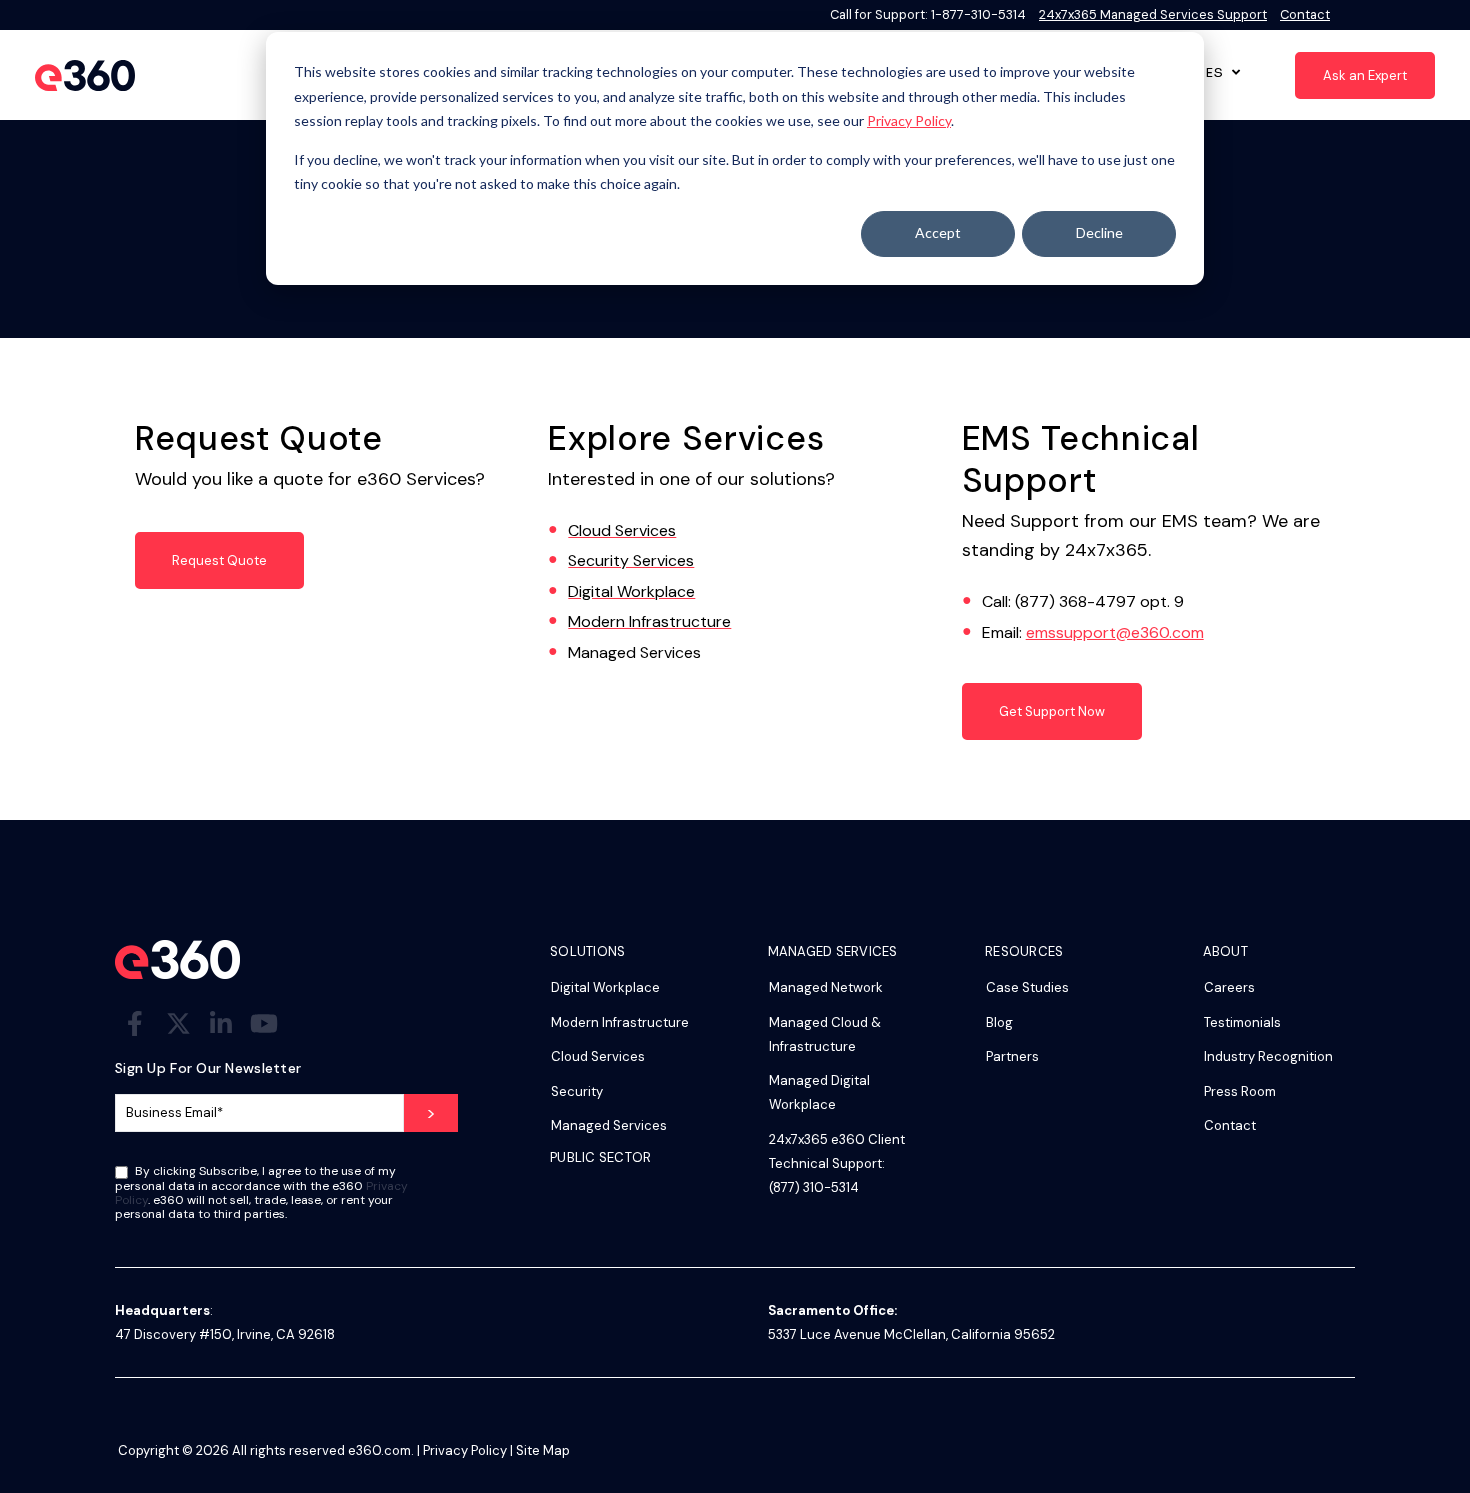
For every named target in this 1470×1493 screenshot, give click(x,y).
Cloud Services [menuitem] (598, 1056)
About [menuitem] (1225, 952)
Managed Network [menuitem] (826, 987)
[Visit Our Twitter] (178, 1024)
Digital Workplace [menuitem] (605, 987)
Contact (1305, 14)
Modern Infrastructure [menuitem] (620, 1022)
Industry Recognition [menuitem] (1268, 1056)
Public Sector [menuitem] (600, 1158)
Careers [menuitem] (1229, 987)
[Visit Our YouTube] (264, 1024)
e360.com (379, 1450)
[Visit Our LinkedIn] (221, 1024)
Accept (938, 232)
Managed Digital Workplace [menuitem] (819, 1092)
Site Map (543, 1450)
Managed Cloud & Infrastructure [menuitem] (825, 1034)
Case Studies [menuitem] (1027, 987)
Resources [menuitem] (1024, 952)
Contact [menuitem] (1230, 1125)
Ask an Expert (1365, 75)
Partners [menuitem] (1012, 1056)
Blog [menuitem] (999, 1022)
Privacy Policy (909, 120)
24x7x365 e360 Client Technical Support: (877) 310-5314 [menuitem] (837, 1163)
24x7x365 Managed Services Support (1153, 14)
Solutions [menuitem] (587, 952)
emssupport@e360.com (1115, 632)
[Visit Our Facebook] (135, 1024)
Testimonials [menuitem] (1242, 1022)
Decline (1099, 232)
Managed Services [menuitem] (609, 1125)
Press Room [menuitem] (1240, 1091)
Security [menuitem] (577, 1091)
